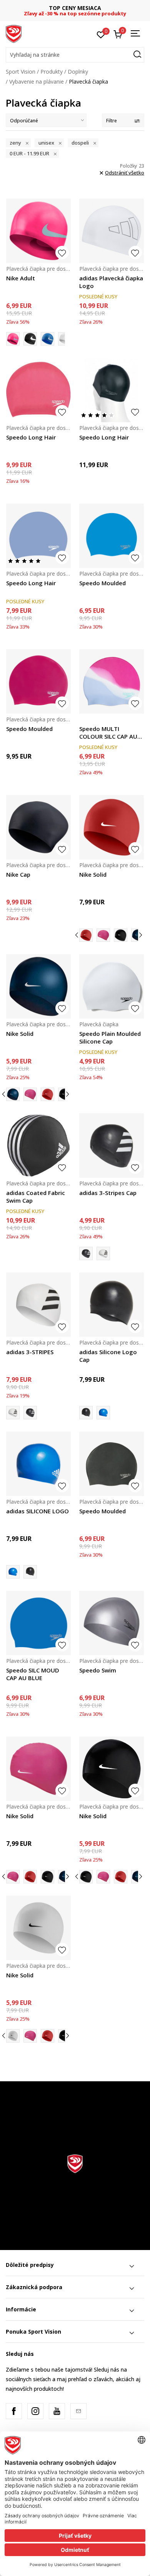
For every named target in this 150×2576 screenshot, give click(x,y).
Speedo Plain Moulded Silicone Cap (110, 1037)
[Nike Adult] (38, 231)
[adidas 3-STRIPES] (103, 1253)
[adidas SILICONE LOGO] (103, 1413)
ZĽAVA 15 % (75, 8)
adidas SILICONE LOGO (37, 1511)
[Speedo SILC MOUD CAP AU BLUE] (38, 1623)
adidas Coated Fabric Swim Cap (36, 1197)
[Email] (78, 2411)
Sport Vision (21, 72)
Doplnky (78, 72)
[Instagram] (35, 2411)
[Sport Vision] (14, 33)
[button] (75, 55)
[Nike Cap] (38, 827)
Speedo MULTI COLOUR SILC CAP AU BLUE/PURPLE (108, 732)
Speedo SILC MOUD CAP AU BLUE (33, 1674)
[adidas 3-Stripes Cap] (112, 1146)
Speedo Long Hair (31, 437)
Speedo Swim (98, 1670)
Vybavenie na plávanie (37, 81)
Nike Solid (93, 874)
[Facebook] (14, 2411)
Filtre (112, 121)
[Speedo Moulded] (112, 536)
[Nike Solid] (112, 827)
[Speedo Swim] (112, 1623)
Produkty (52, 72)
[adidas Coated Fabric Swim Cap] (38, 1146)
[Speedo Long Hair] (38, 390)
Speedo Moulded (102, 583)
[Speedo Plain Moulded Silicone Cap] (112, 986)
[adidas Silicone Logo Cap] (112, 1305)
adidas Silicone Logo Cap (108, 1356)
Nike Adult (21, 278)
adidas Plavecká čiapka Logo (111, 282)
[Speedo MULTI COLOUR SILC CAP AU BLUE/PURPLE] (112, 681)
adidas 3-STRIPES (30, 1352)
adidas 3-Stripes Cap (108, 1193)
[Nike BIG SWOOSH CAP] (65, 339)
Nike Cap (18, 874)
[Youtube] (57, 2411)
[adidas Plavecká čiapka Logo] (112, 231)
